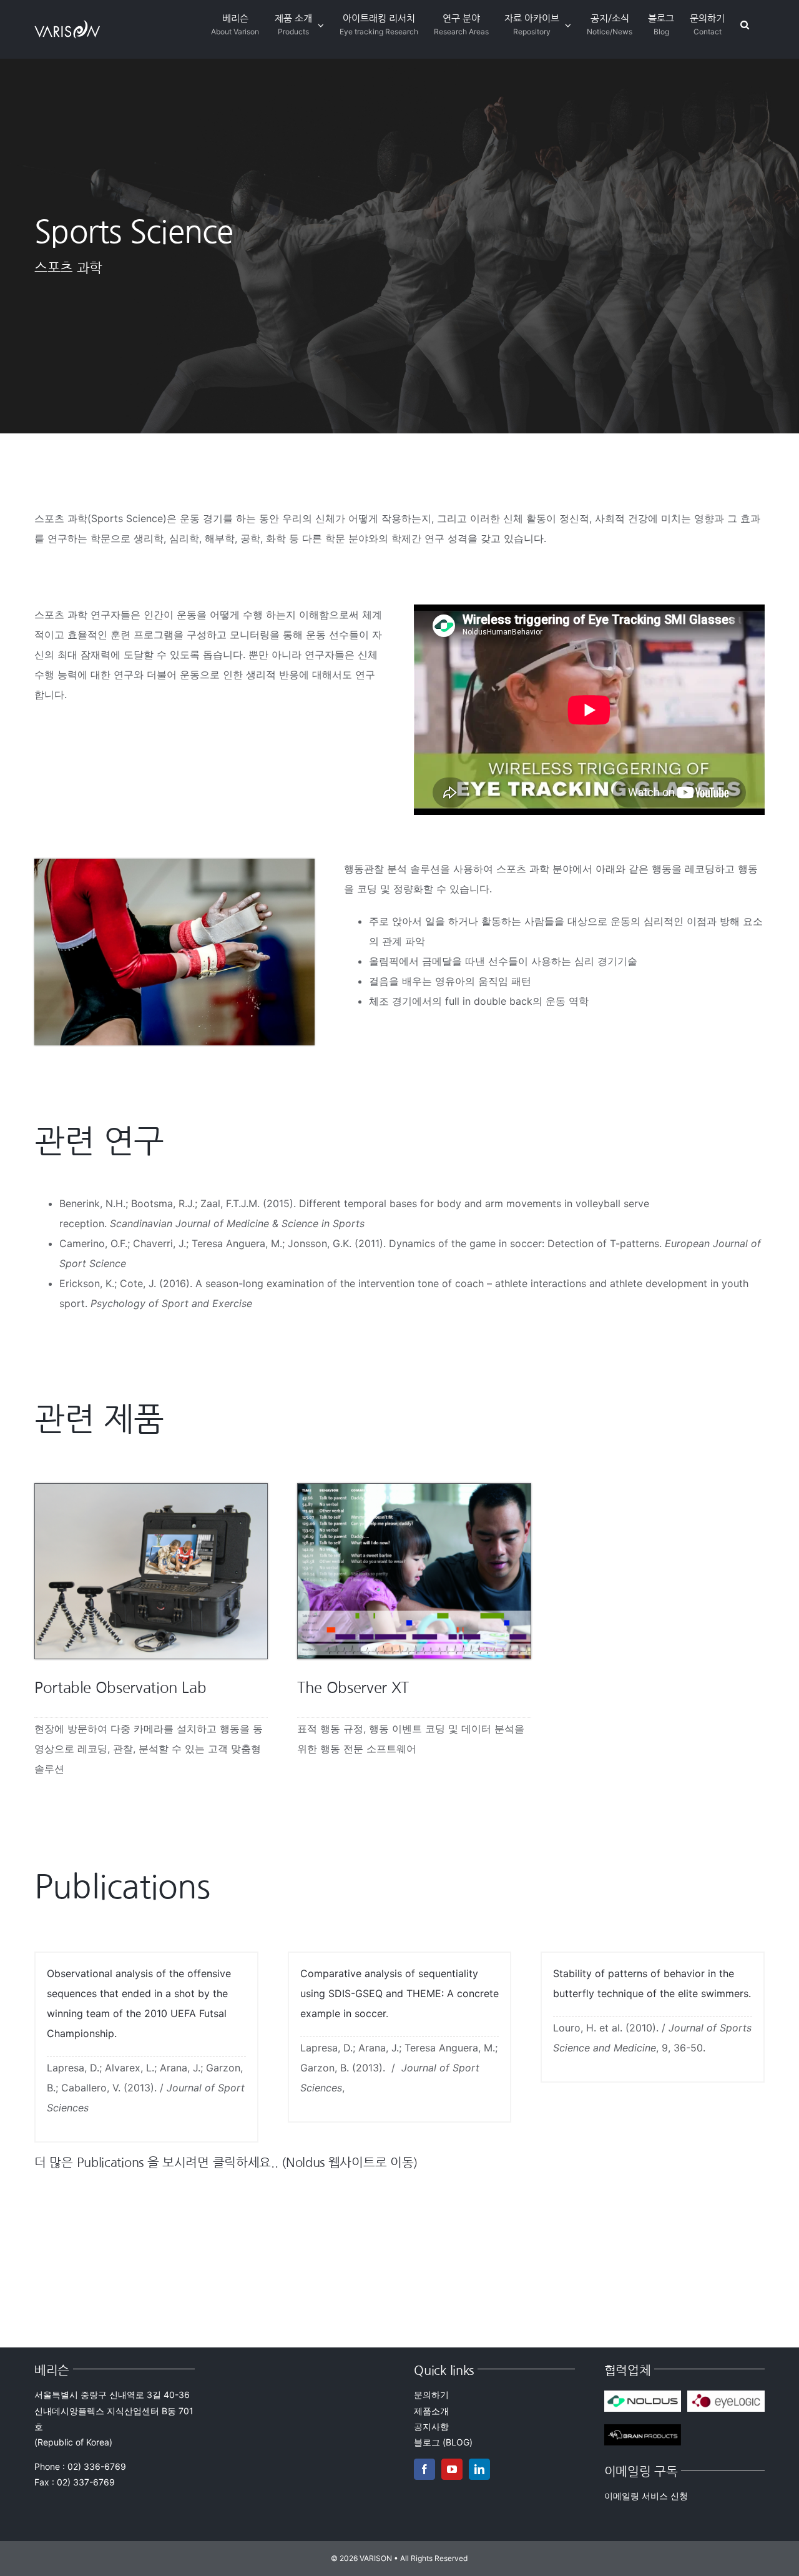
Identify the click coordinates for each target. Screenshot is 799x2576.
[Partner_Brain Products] (643, 2429)
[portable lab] (151, 1489)
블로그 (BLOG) (443, 2442)
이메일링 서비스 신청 (646, 2496)
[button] (745, 25)
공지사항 (431, 2426)
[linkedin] (479, 2469)
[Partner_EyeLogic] (726, 2396)
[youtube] (452, 2469)
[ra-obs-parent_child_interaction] (414, 1489)
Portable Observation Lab (120, 1687)
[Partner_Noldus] (643, 2396)
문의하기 (431, 2395)
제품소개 (431, 2411)
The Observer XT (353, 1687)
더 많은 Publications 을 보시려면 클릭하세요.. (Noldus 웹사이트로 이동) (226, 2163)
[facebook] (424, 2469)
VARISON (376, 2558)
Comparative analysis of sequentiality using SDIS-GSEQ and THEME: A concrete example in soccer (399, 1993)
